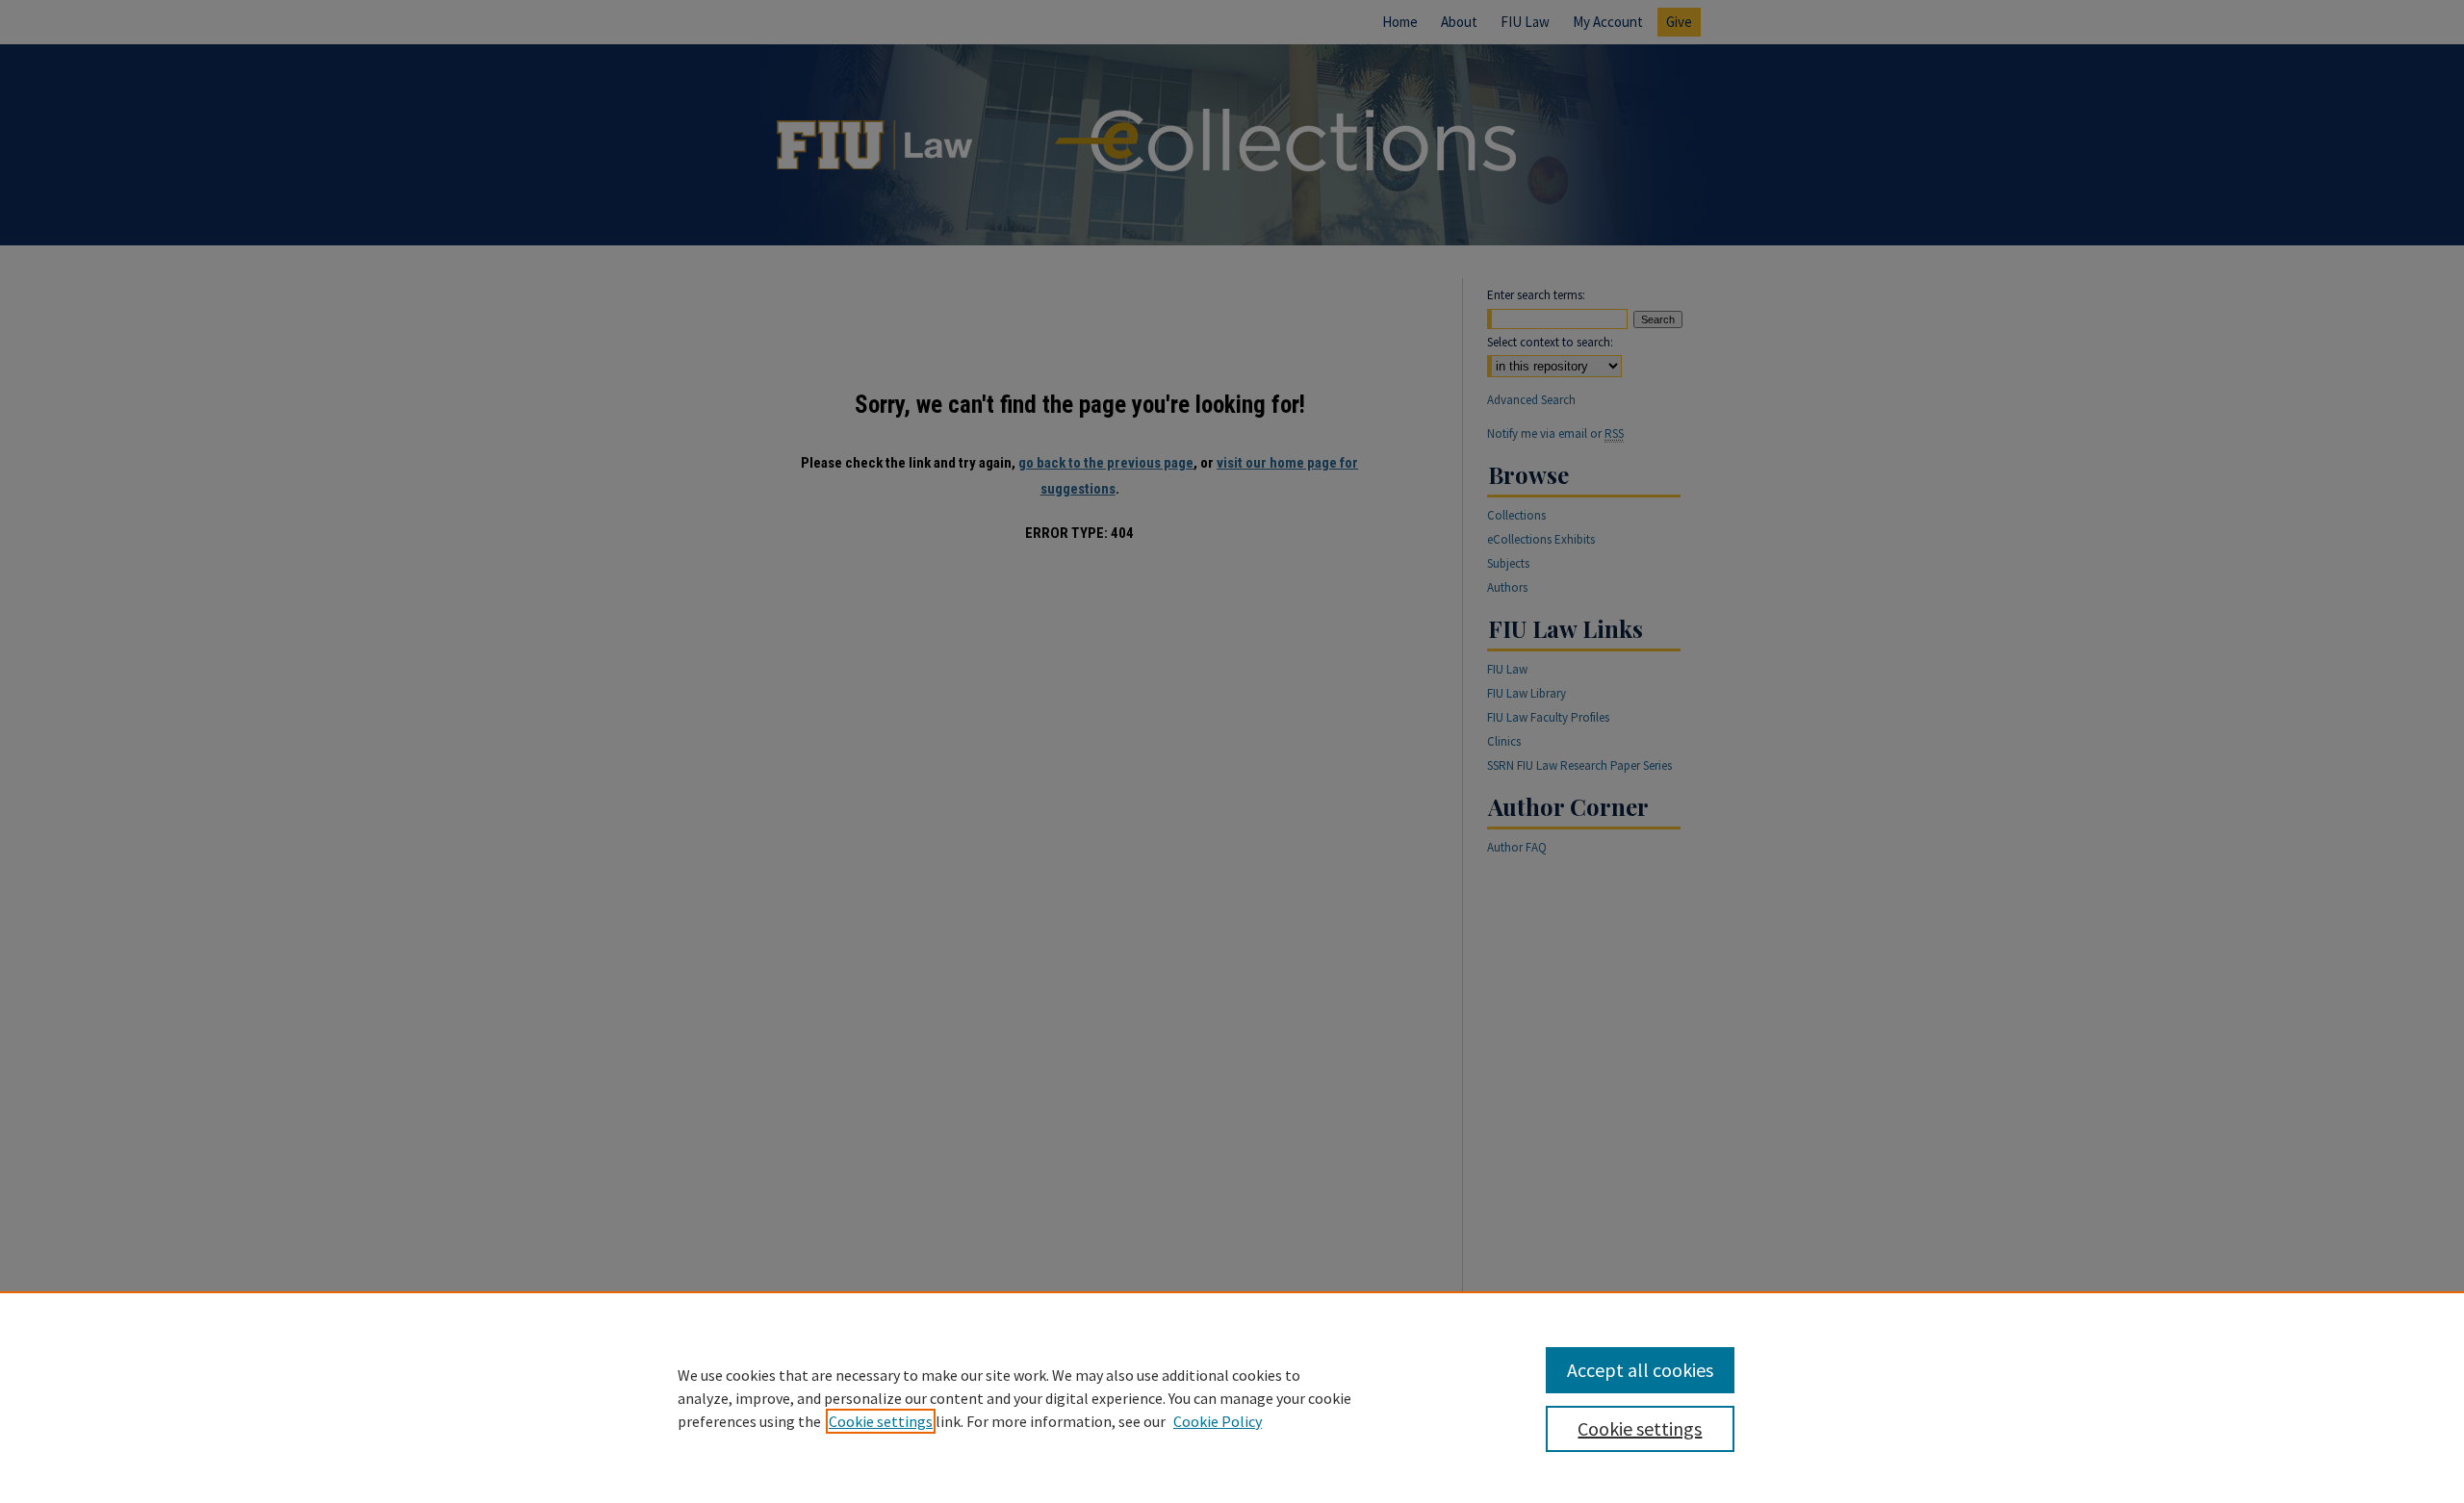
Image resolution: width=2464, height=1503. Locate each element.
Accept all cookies (1640, 1370)
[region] (1232, 1397)
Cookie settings (881, 1421)
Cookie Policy (1218, 1421)
